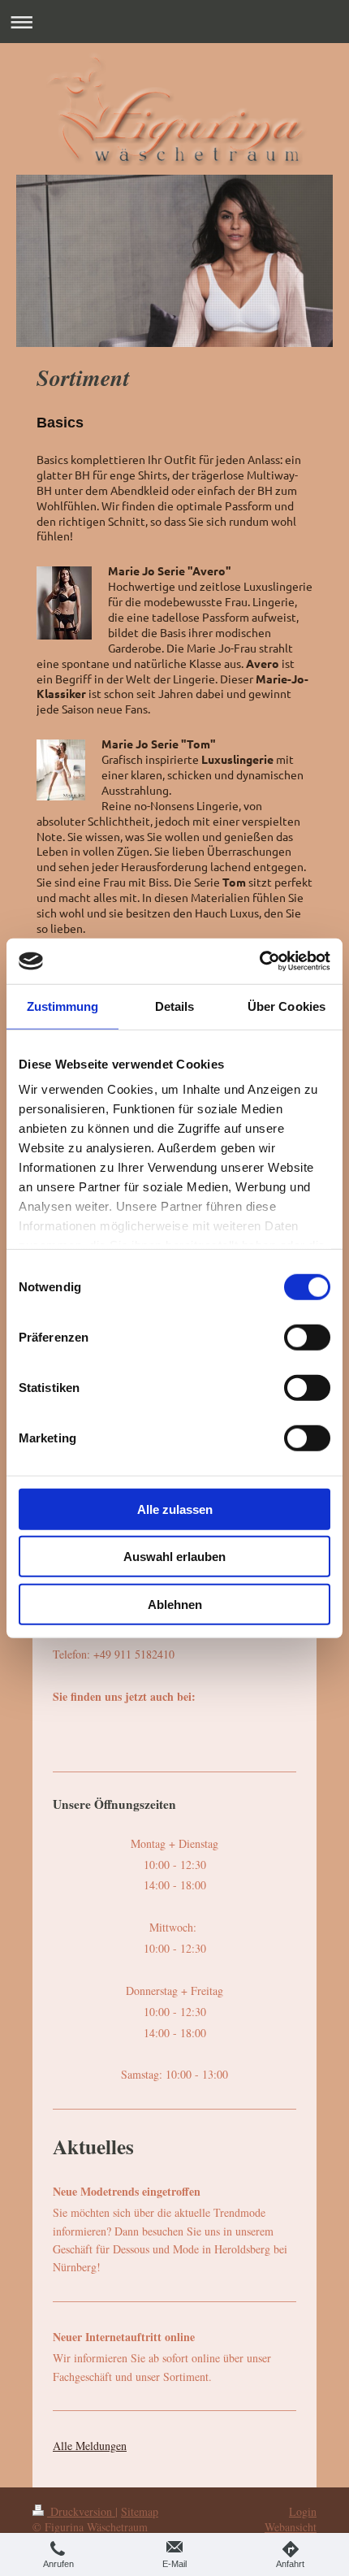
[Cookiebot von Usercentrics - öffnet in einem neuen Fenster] (259, 961)
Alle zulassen (175, 1509)
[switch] (307, 1337)
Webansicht (291, 2527)
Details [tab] (175, 1006)
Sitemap (140, 2511)
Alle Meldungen (90, 2446)
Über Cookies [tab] (287, 1006)
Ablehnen (175, 1604)
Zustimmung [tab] (63, 1006)
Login (303, 2511)
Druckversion (81, 2511)
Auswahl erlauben (174, 1557)
